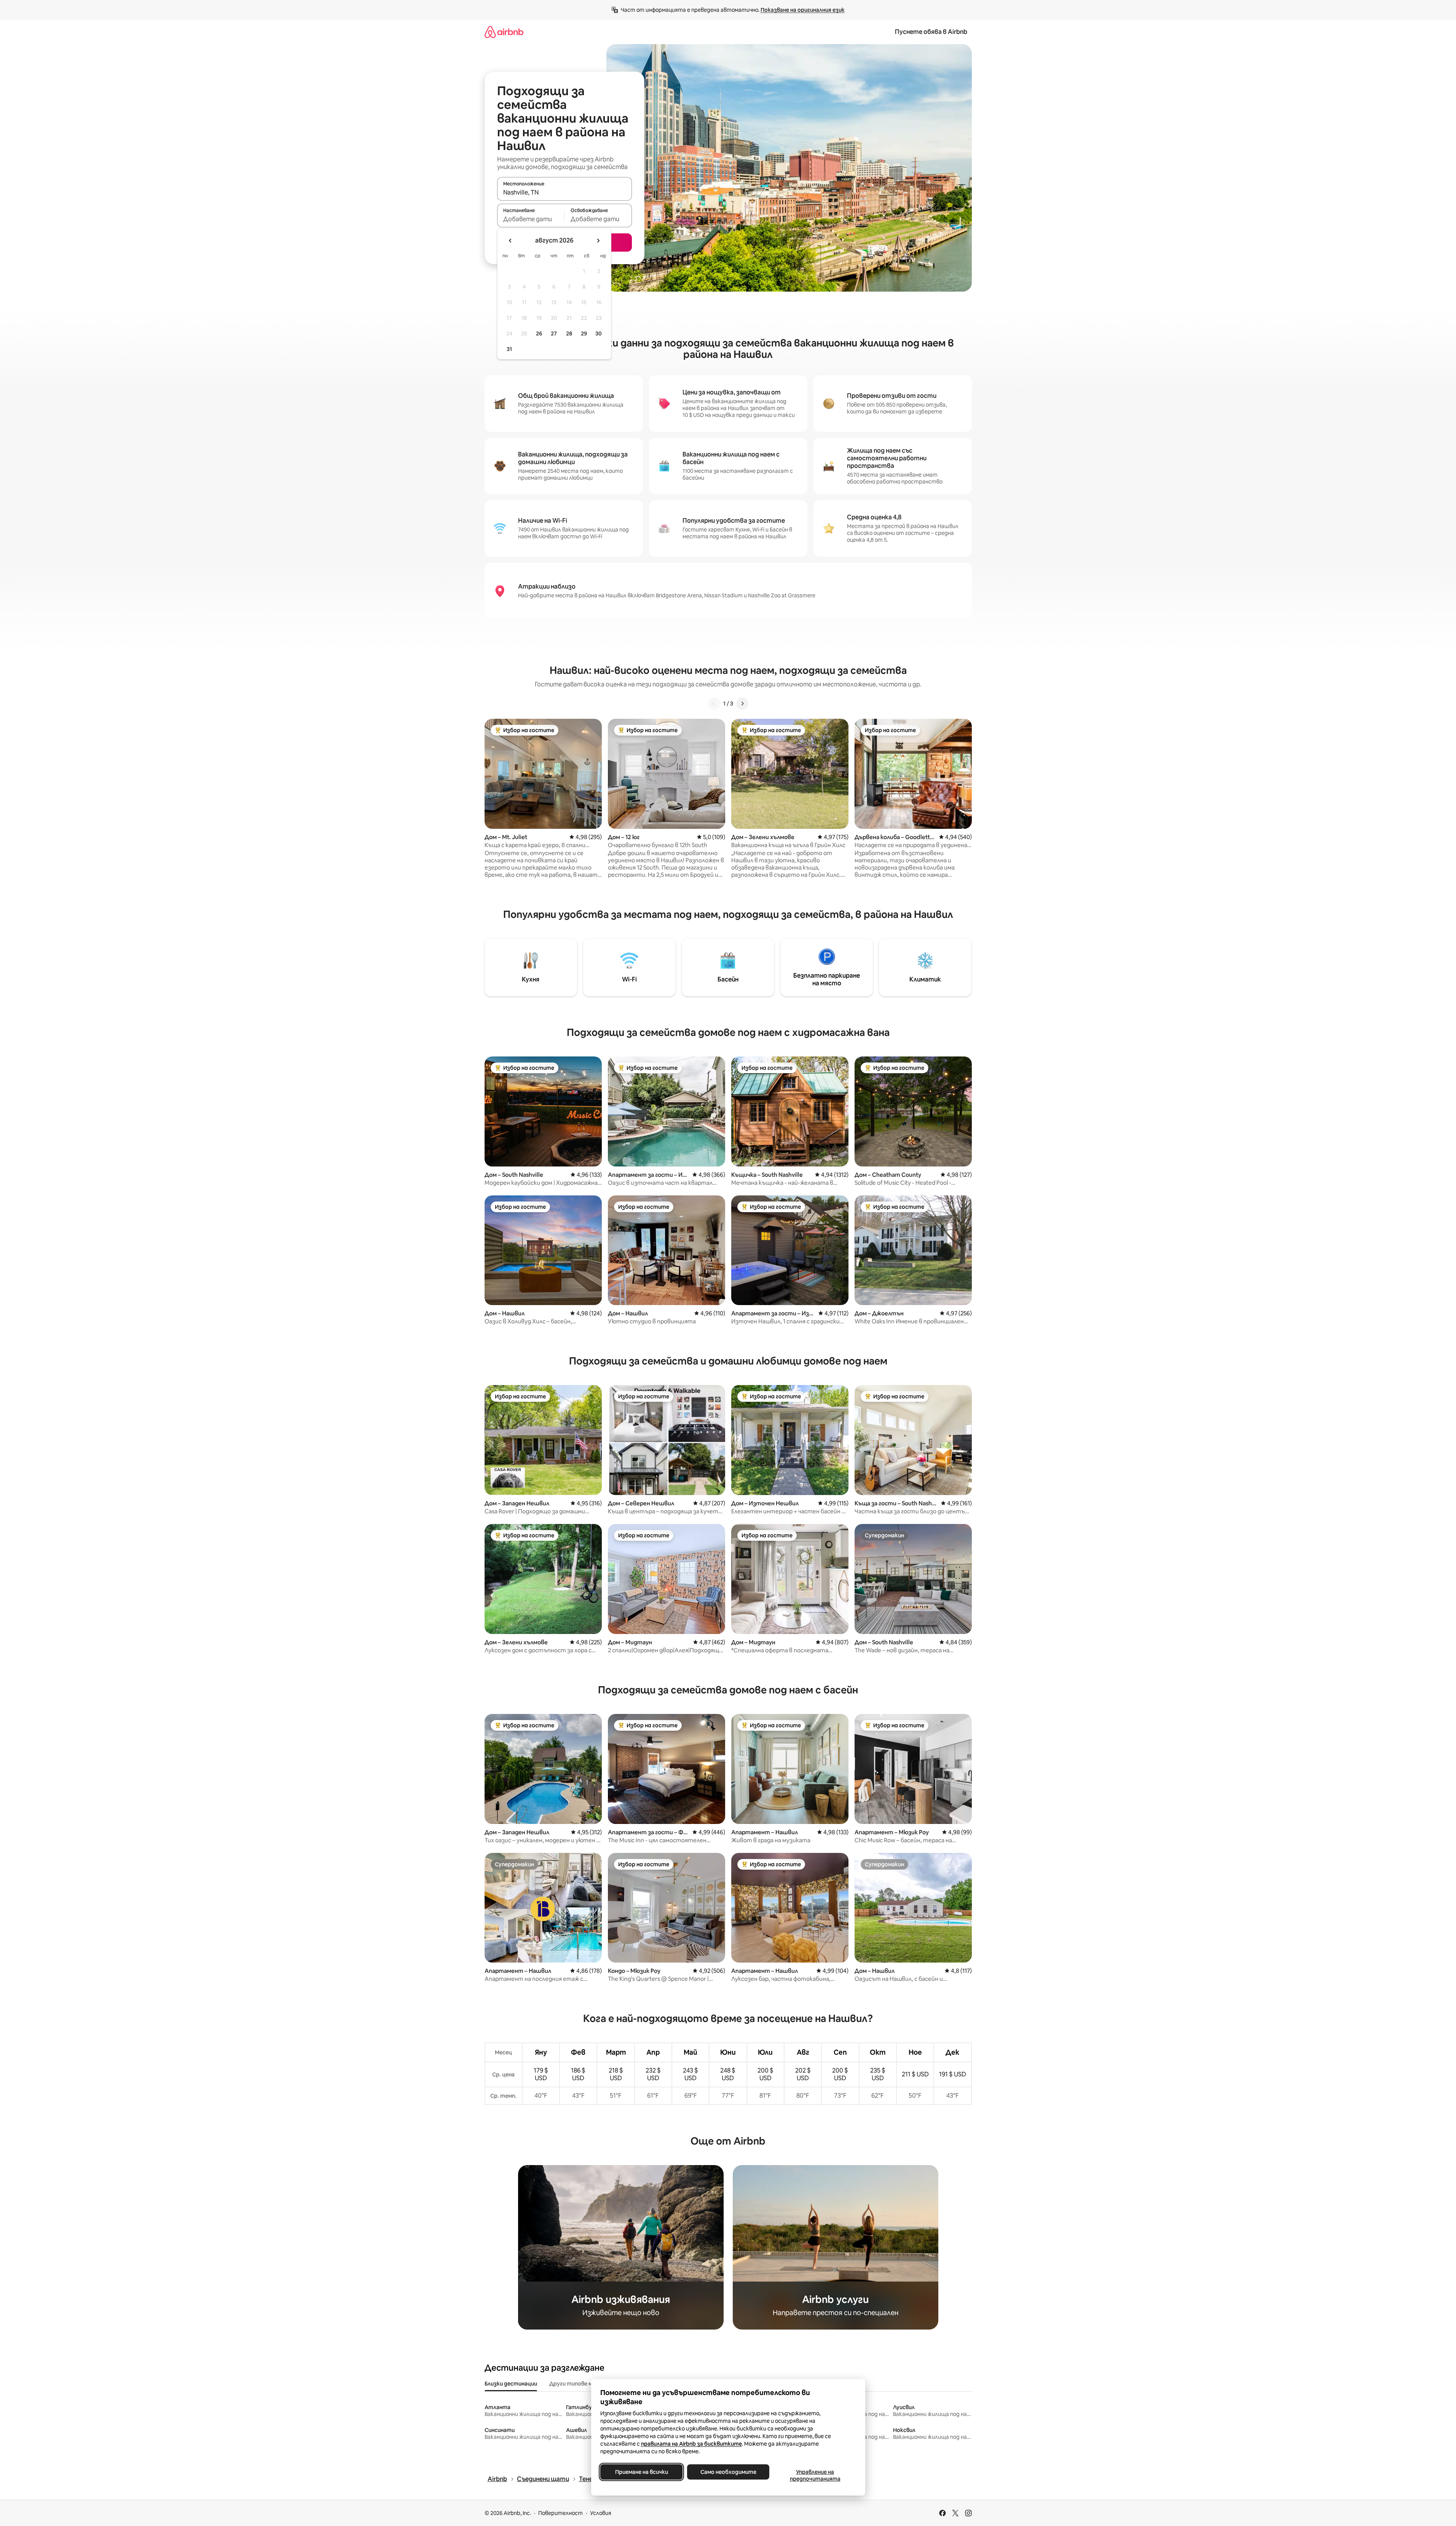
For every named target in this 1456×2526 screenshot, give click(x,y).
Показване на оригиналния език (803, 10)
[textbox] (531, 219)
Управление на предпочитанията (815, 2475)
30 (599, 334)
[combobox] (565, 192)
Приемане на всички (641, 2472)
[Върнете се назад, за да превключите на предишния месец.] (510, 241)
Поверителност (561, 2513)
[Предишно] (714, 704)
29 (584, 334)
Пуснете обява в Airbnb (931, 32)
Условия (601, 2513)
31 (509, 349)
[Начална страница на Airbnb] (504, 32)
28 (569, 334)
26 (539, 334)
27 (554, 334)
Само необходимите (728, 2472)
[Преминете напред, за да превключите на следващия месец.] (598, 241)
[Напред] (742, 704)
